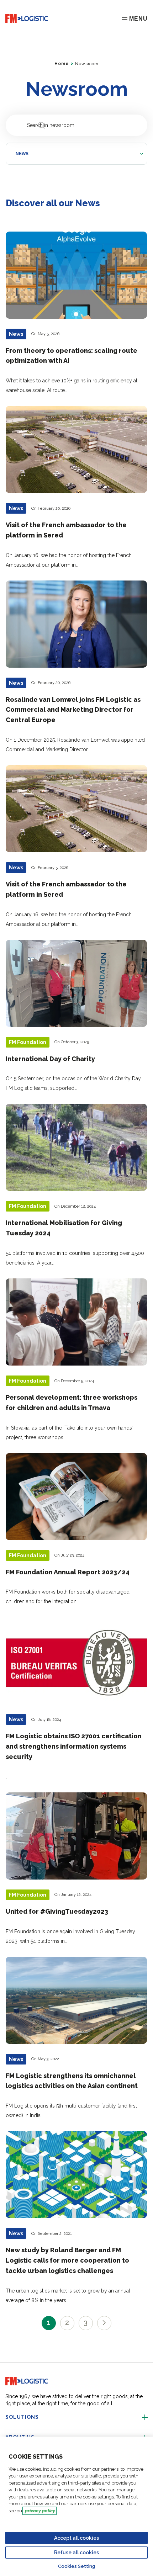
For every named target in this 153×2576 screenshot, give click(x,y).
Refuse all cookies (76, 2553)
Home (62, 64)
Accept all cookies (76, 2538)
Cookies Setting (76, 2566)
